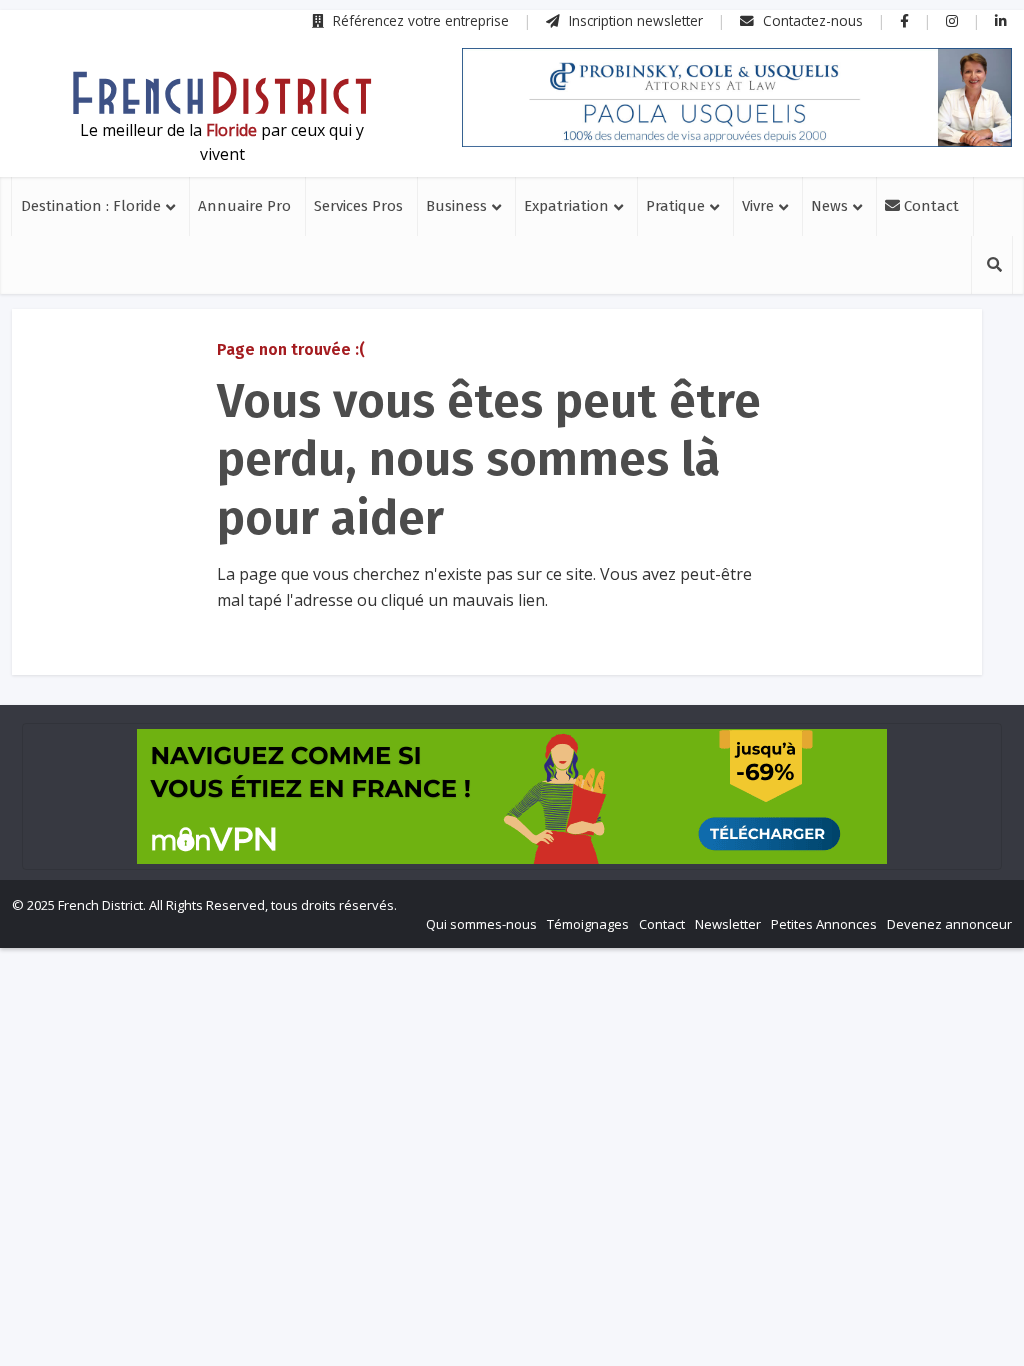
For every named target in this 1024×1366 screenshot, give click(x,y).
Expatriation (566, 206)
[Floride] (222, 93)
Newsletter (728, 924)
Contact (929, 206)
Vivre (758, 206)
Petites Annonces (824, 924)
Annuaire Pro (244, 206)
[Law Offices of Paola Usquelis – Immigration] (737, 97)
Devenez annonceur (949, 924)
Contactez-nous (811, 20)
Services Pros (358, 206)
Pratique (675, 206)
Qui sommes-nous (481, 924)
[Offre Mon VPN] (512, 796)
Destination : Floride (91, 206)
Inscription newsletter (634, 20)
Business (456, 206)
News (829, 206)
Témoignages (588, 924)
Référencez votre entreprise (419, 20)
